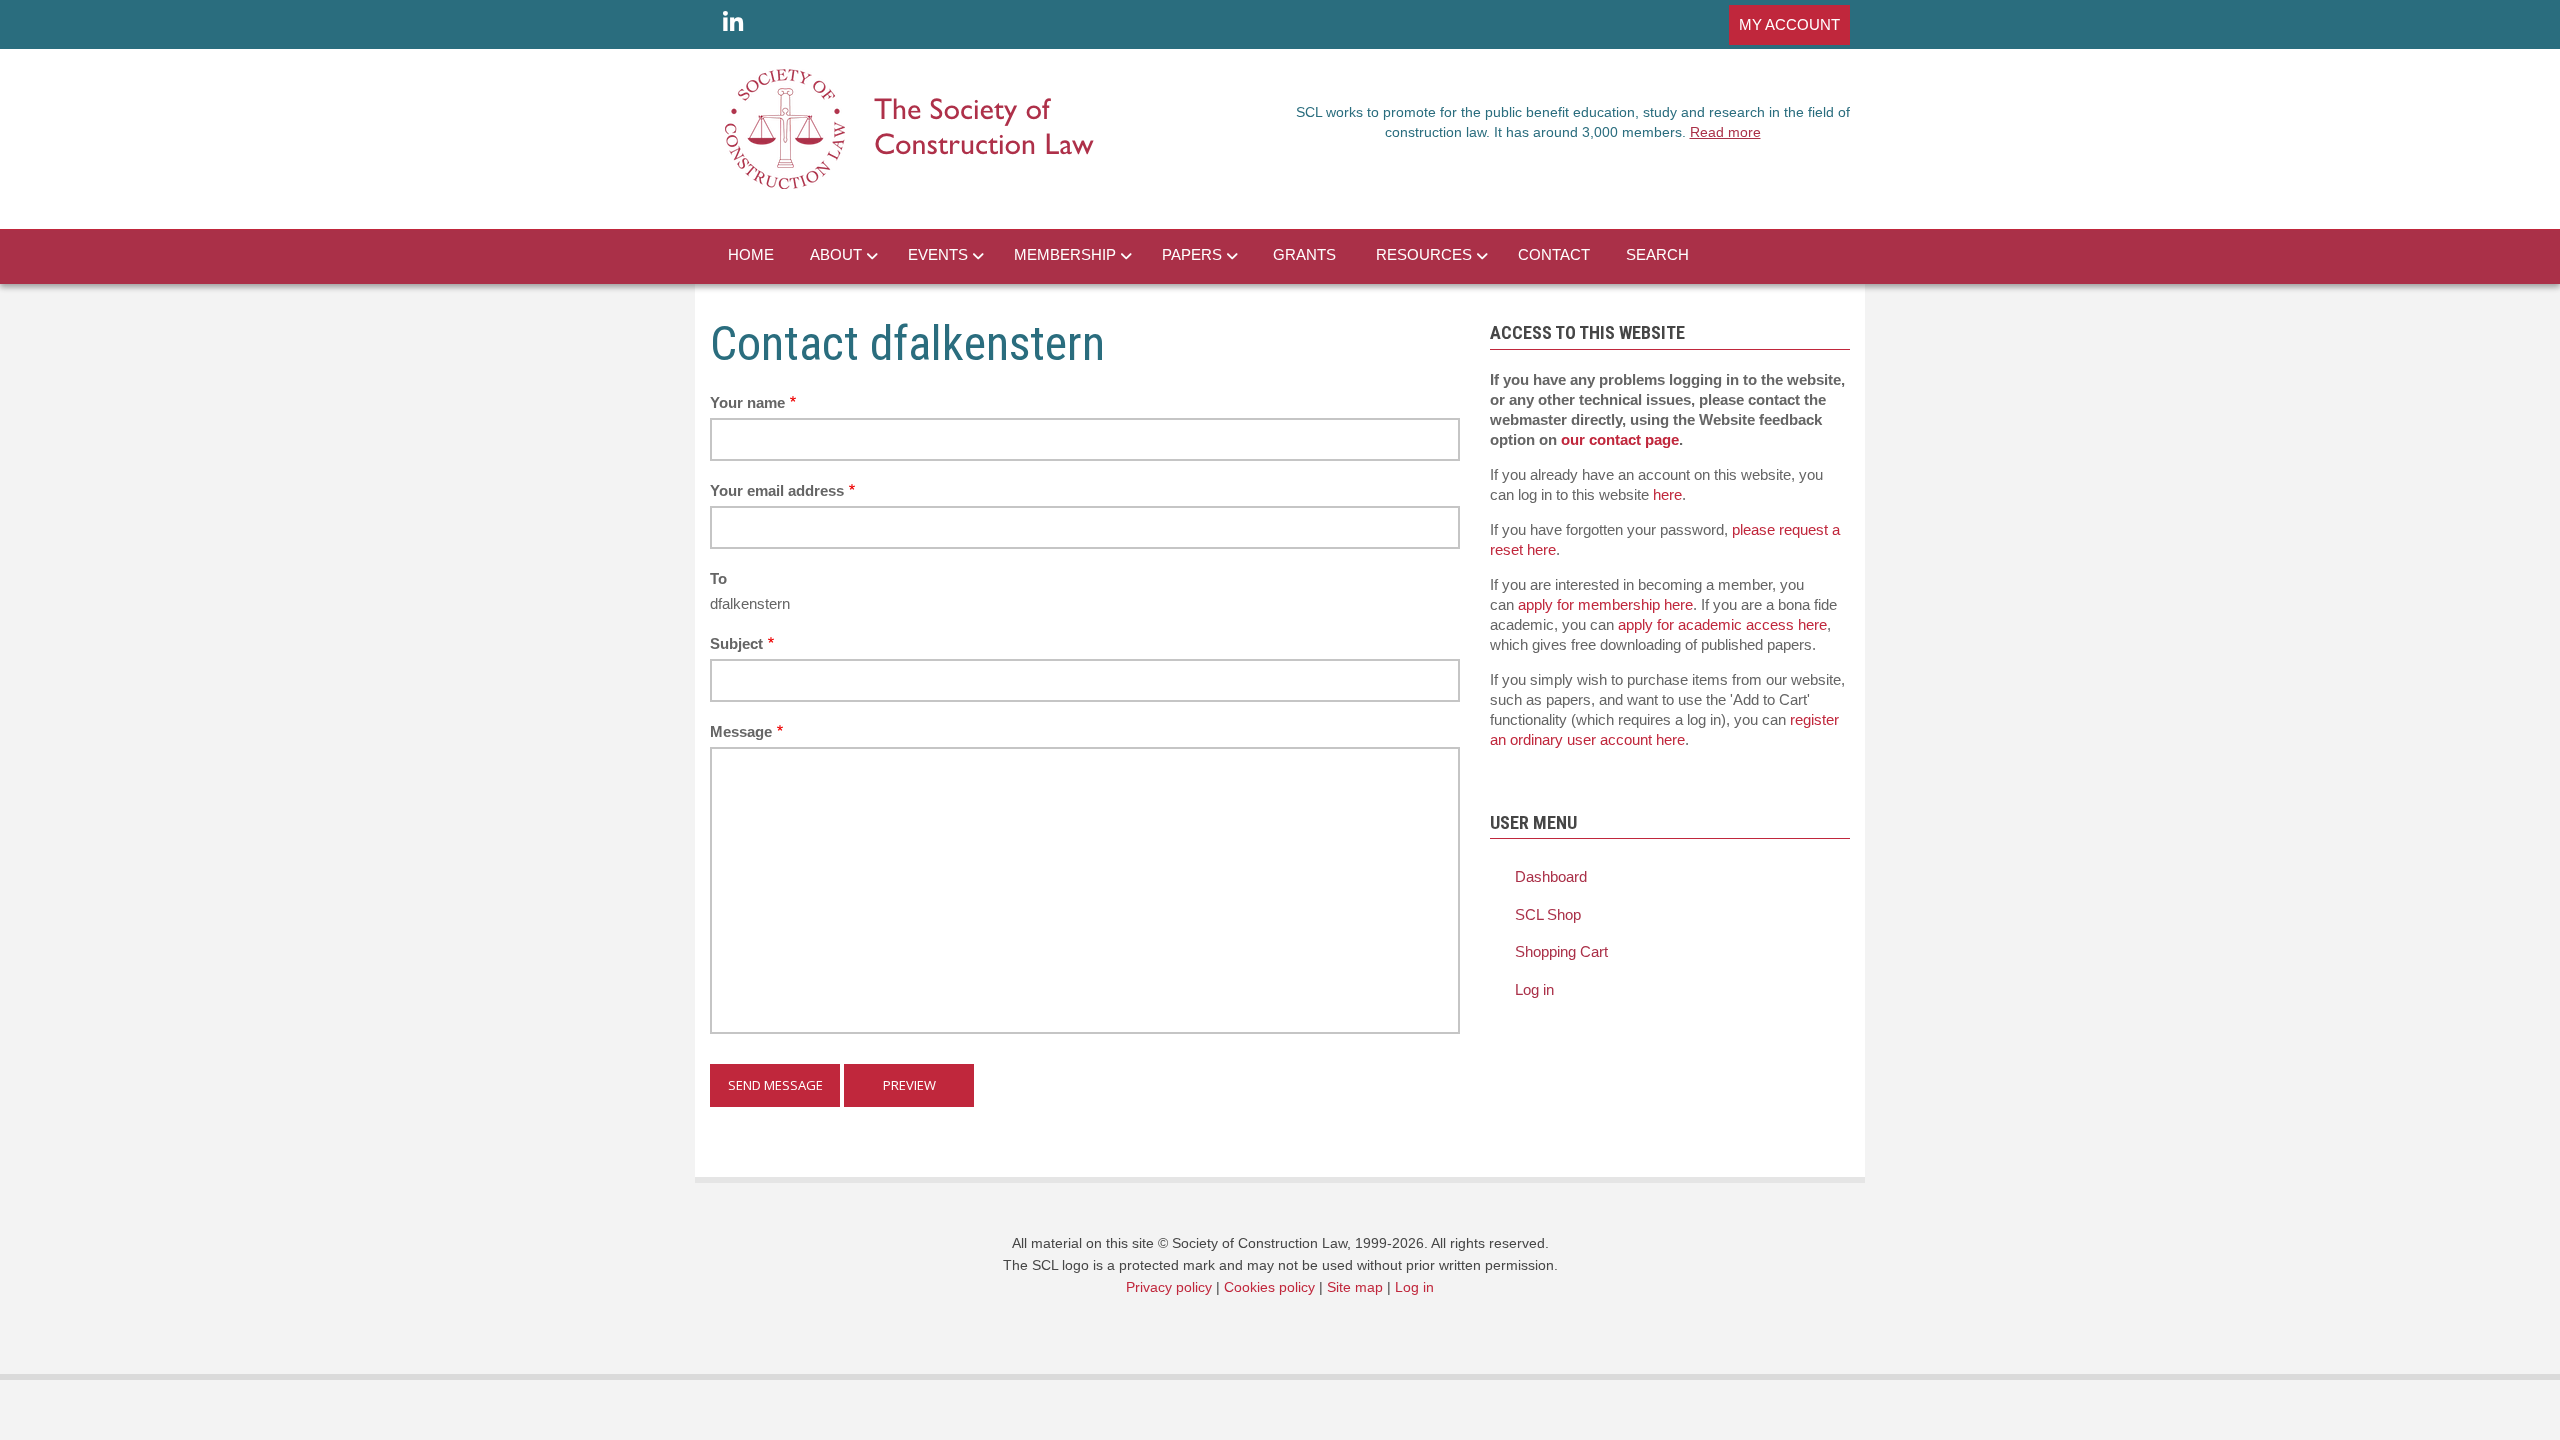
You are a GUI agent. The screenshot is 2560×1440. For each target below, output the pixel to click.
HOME (751, 254)
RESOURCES (1424, 254)
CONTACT (1554, 254)
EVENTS (938, 254)
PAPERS (1192, 254)
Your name (747, 402)
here (1667, 494)
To (718, 578)
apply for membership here (1605, 604)
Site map (1355, 1287)
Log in (1534, 989)
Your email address (777, 490)
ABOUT (836, 254)
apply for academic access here (1722, 624)
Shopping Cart (1561, 951)
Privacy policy (1169, 1287)
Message (741, 731)
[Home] (910, 127)
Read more (1725, 132)
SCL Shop (1548, 914)
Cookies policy (1269, 1287)
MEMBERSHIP (1065, 254)
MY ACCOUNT (1789, 24)
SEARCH (1657, 254)
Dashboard (1551, 876)
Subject (736, 643)
